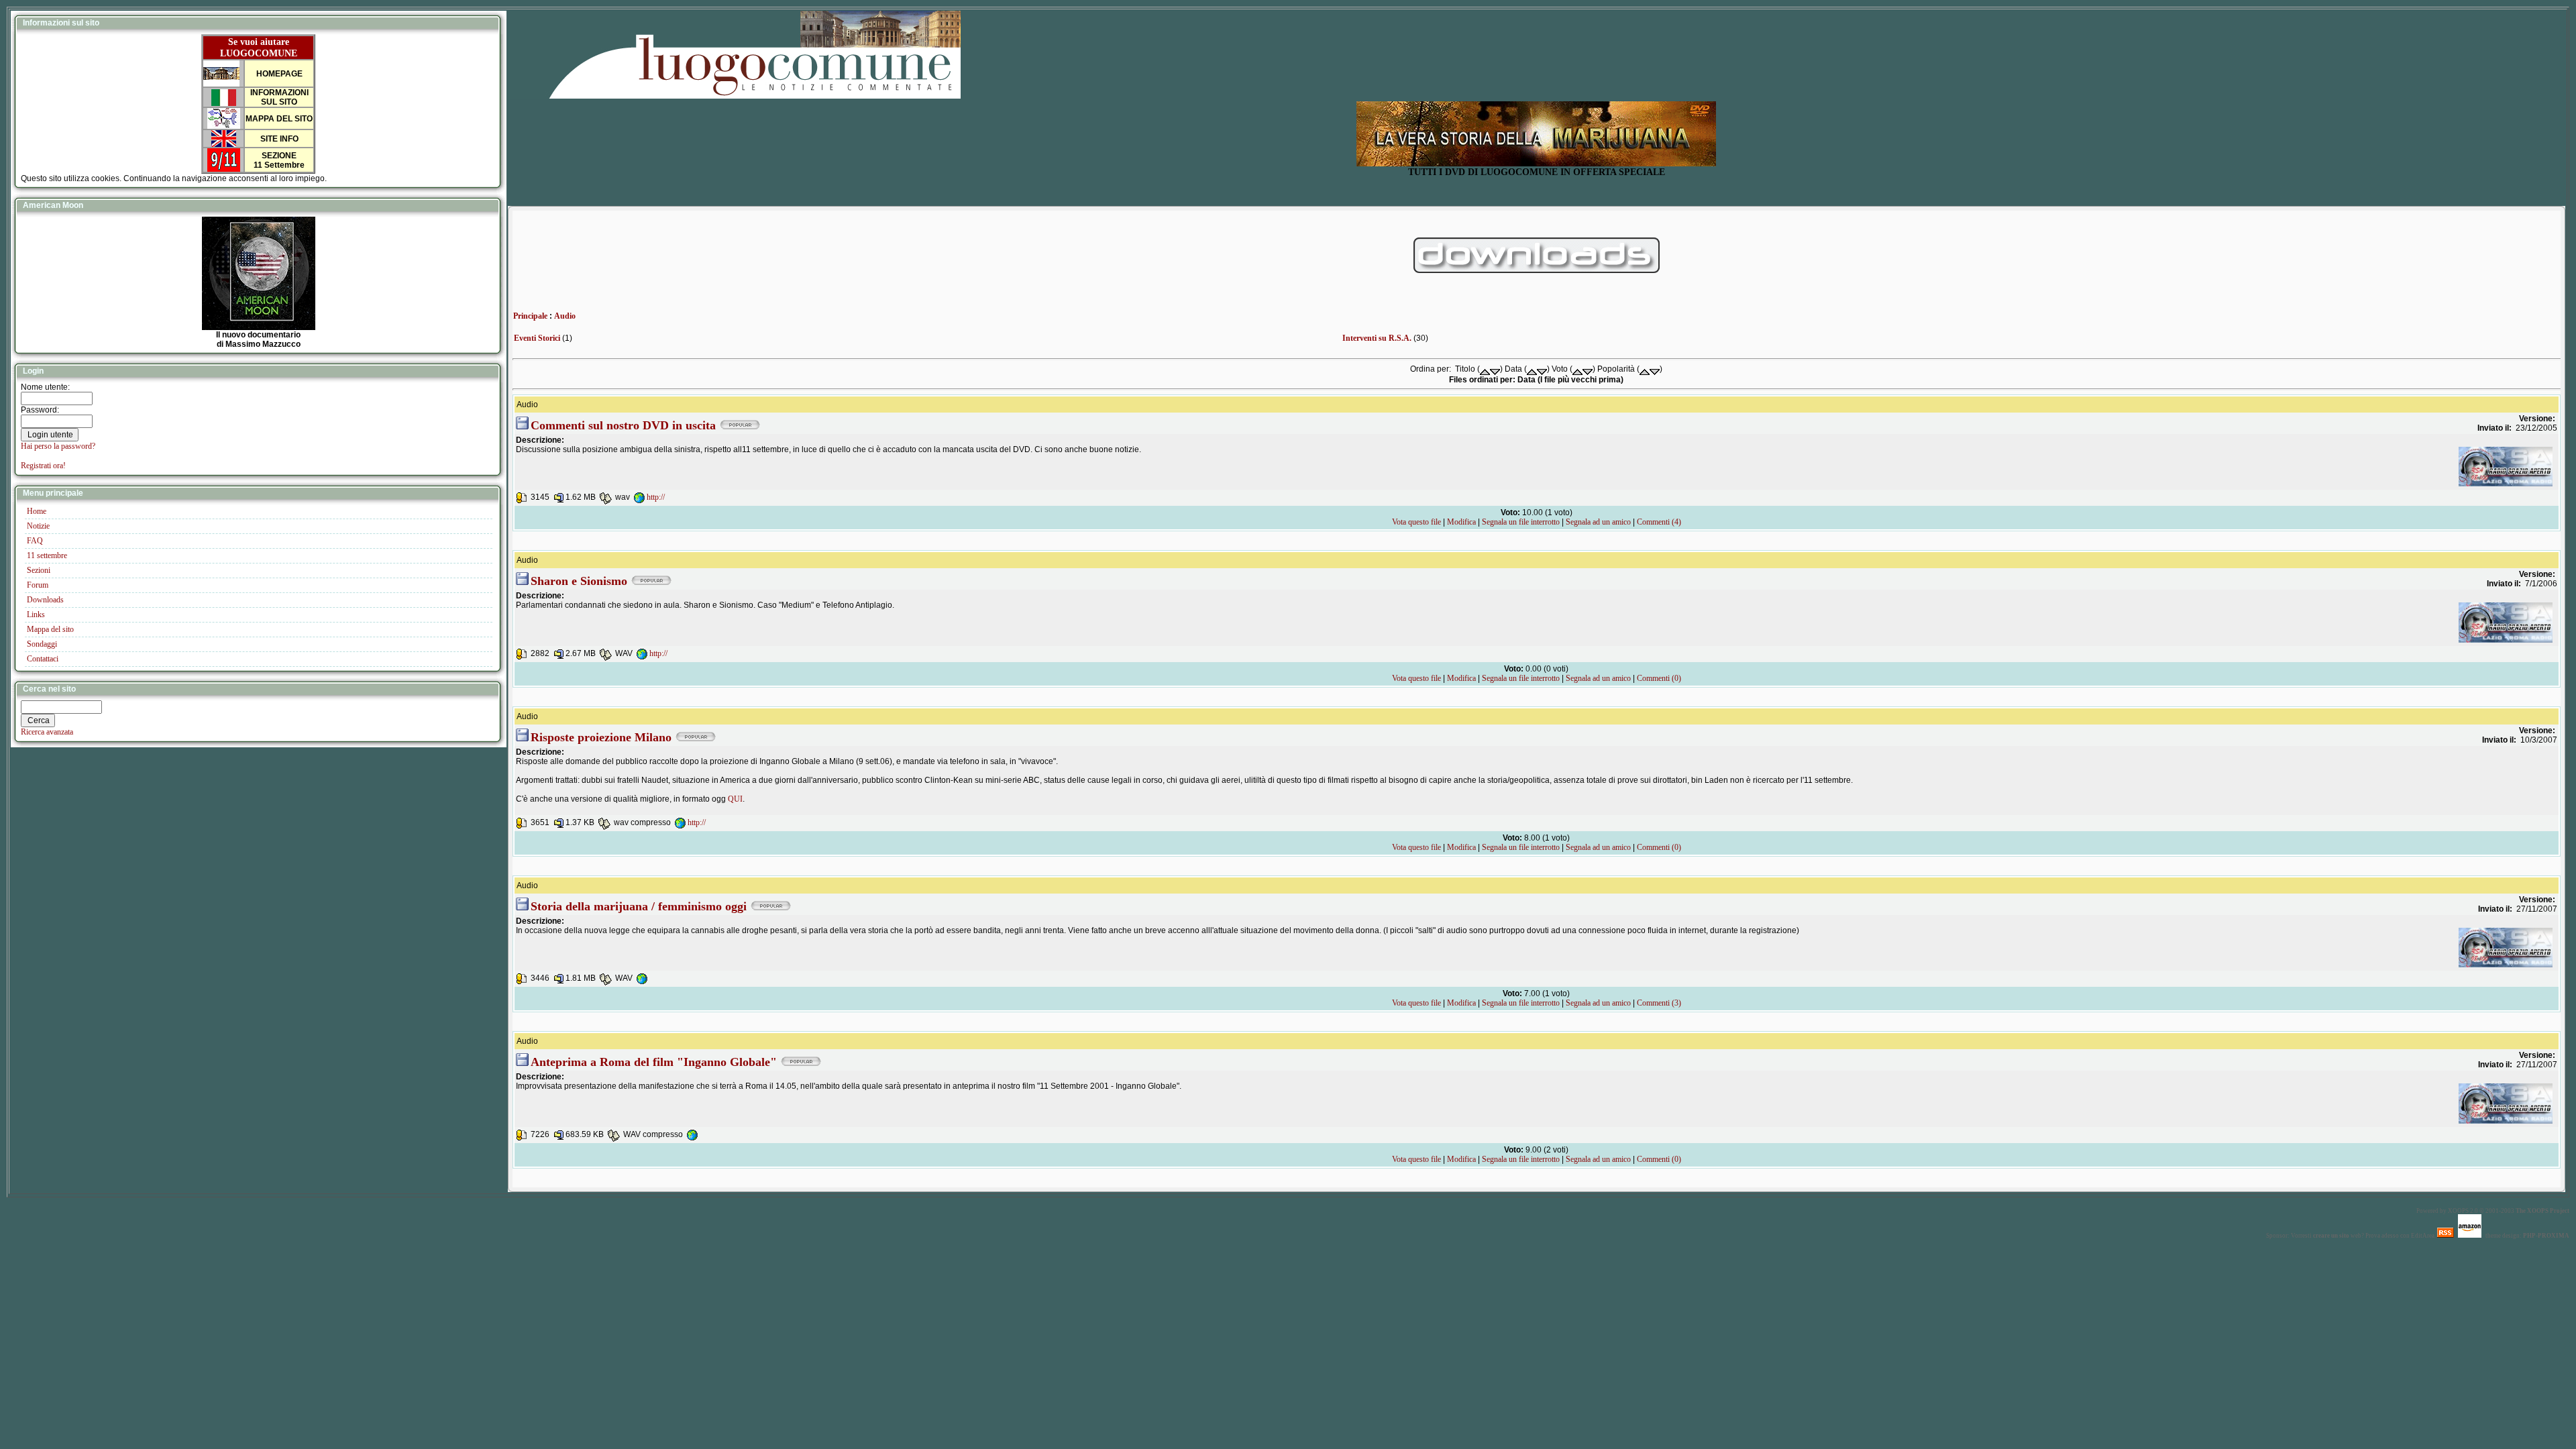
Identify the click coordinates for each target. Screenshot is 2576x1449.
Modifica (1461, 522)
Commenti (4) (1659, 522)
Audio (565, 316)
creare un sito (2331, 1236)
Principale (530, 316)
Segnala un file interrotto (1521, 522)
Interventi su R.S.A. (1377, 338)
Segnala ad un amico (1598, 522)
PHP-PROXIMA (2546, 1236)
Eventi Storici (537, 338)
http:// (656, 497)
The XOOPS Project (2542, 1211)
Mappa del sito (50, 629)
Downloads (45, 600)
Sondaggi (42, 644)
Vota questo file (1416, 522)
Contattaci (43, 659)
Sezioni (39, 570)
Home (37, 511)
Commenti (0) (1659, 678)
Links (36, 614)
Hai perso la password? (58, 446)
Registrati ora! (43, 466)
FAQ (35, 541)
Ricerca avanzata (47, 732)
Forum (38, 585)
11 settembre (47, 555)
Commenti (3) (1659, 1003)
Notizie (38, 526)
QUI (735, 799)
